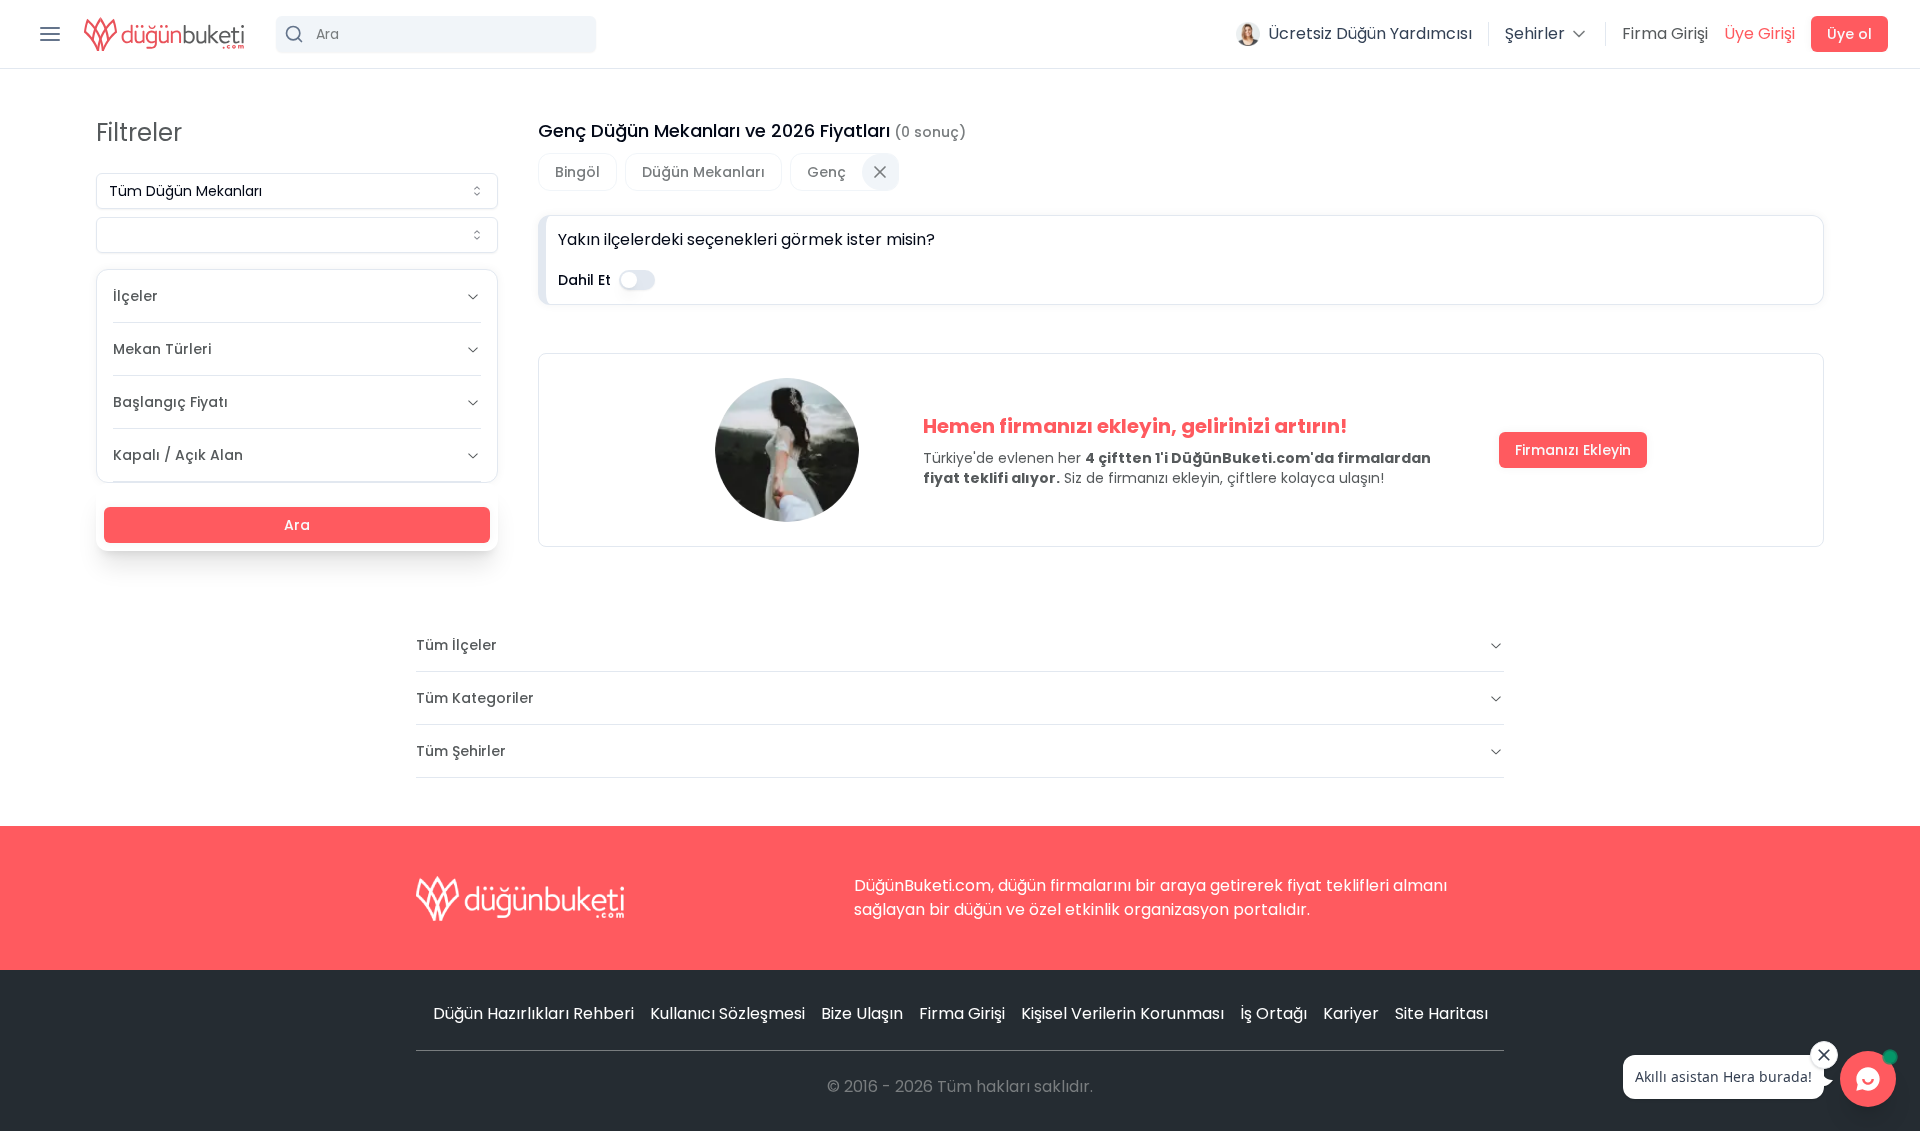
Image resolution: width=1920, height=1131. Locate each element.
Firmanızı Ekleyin (1573, 450)
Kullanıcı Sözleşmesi (727, 1013)
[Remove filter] (880, 172)
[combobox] (297, 191)
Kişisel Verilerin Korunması (1122, 1013)
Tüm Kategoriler (475, 698)
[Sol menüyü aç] (50, 34)
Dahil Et (584, 280)
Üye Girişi (1759, 33)
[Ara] (436, 34)
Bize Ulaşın (862, 1013)
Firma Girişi (1665, 33)
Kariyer (1351, 1013)
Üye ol (1849, 34)
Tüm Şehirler (461, 751)
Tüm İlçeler (456, 645)
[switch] (637, 280)
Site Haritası (1441, 1013)
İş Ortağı (1273, 1013)
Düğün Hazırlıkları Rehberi (533, 1013)
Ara (297, 525)
